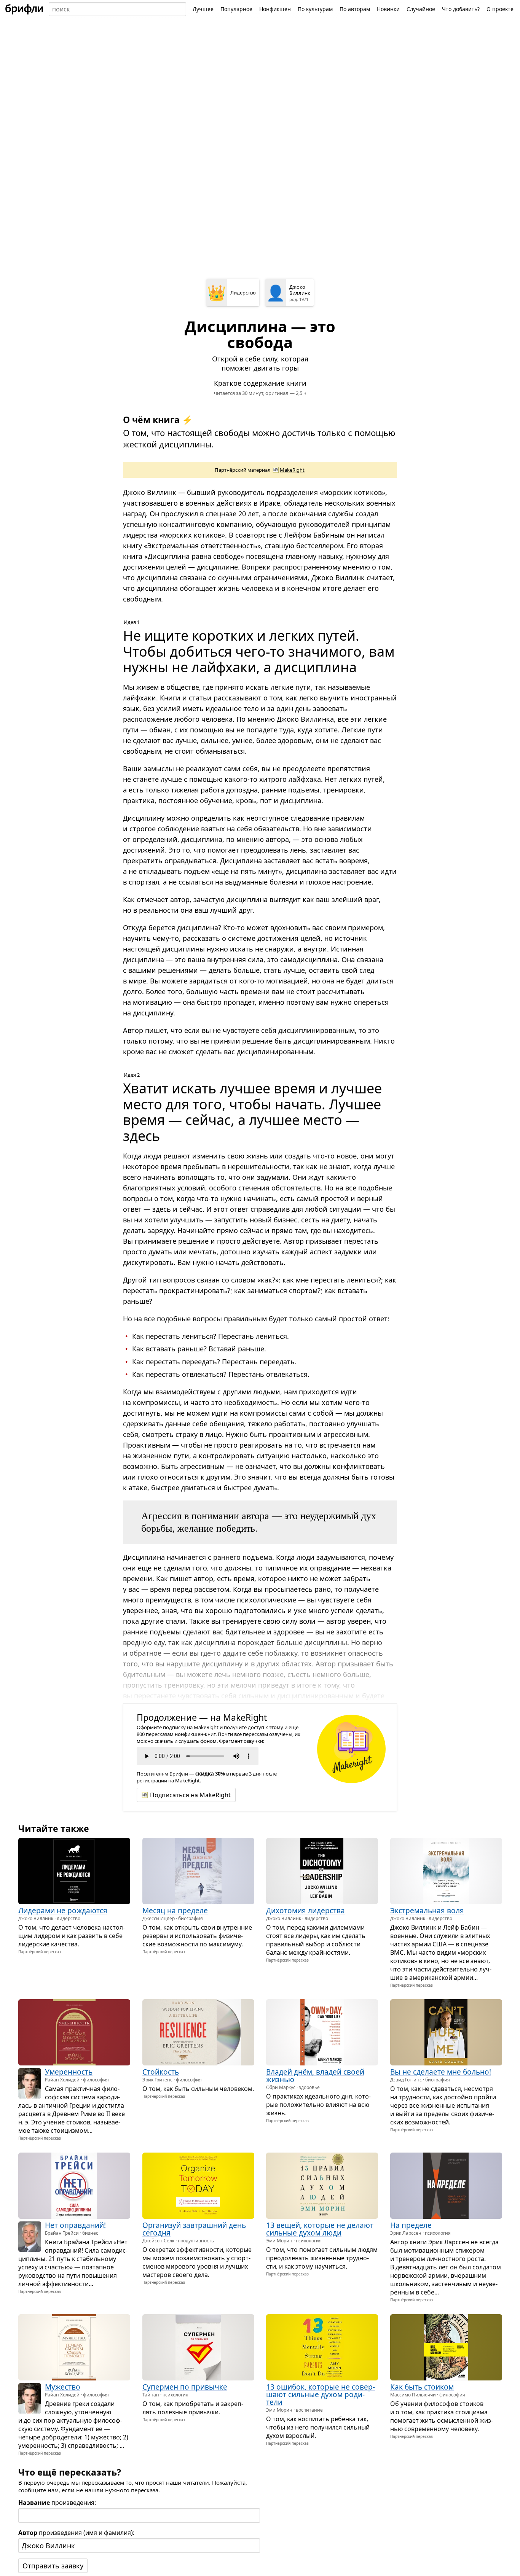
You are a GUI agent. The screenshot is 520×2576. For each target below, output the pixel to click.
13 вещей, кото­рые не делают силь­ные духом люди (320, 2229)
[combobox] (117, 9)
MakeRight (292, 470)
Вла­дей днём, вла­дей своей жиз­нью (315, 2076)
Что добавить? (461, 9)
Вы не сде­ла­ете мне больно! (441, 2072)
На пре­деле (411, 2225)
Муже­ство (63, 2387)
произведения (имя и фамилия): (76, 2533)
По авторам (355, 9)
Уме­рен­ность (69, 2072)
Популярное (236, 9)
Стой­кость (161, 2072)
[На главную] (24, 9)
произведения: (57, 2503)
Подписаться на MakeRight (190, 1795)
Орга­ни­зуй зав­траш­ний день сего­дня (194, 2229)
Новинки (388, 9)
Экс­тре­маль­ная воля (427, 1910)
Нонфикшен (275, 9)
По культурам (315, 9)
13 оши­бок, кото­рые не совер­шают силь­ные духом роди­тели (321, 2394)
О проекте (500, 9)
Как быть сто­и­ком (422, 2387)
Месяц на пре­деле (175, 1910)
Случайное (421, 9)
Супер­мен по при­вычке (185, 2387)
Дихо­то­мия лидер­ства (305, 1910)
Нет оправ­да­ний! (75, 2225)
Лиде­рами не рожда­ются (63, 1910)
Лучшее (203, 9)
